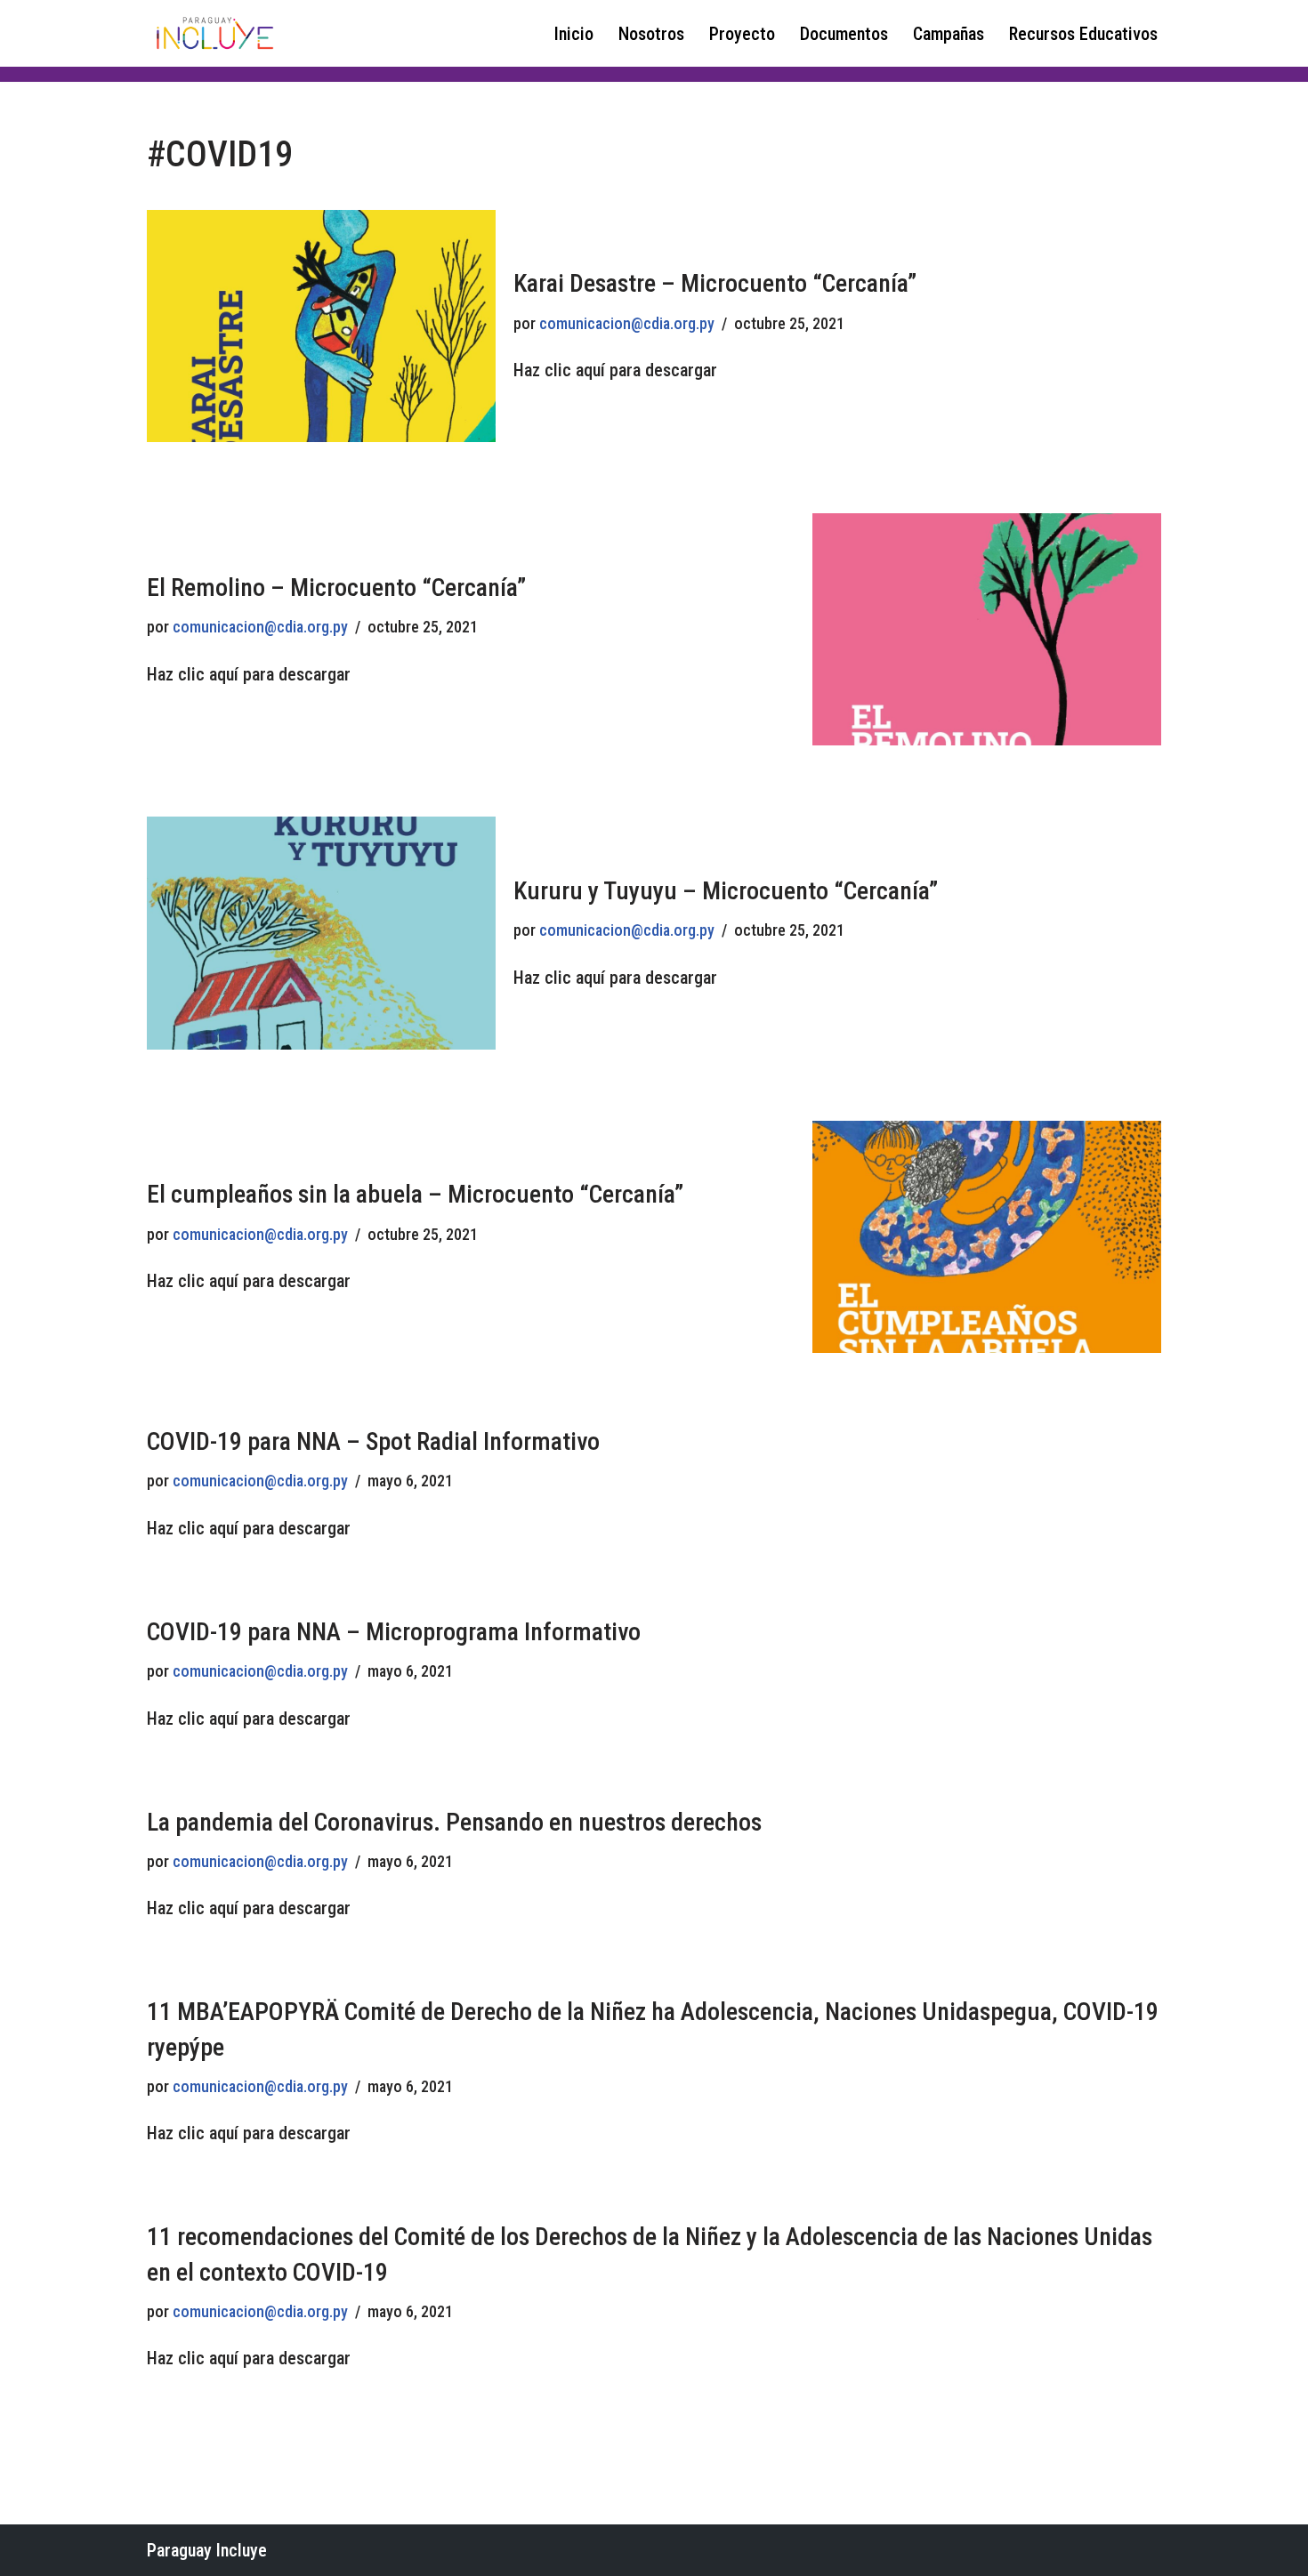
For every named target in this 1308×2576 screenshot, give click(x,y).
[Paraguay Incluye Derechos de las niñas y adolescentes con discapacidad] (214, 33)
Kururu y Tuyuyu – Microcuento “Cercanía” (726, 891)
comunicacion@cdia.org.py (627, 323)
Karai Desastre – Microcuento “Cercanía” (715, 283)
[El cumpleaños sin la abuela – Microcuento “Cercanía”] (987, 1237)
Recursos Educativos (1083, 34)
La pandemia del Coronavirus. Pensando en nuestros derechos (454, 1822)
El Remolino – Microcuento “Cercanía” (336, 588)
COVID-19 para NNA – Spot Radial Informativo (373, 1441)
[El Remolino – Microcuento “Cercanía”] (987, 629)
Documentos (844, 34)
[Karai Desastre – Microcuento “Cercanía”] (321, 326)
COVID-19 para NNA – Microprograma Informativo (394, 1632)
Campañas (949, 34)
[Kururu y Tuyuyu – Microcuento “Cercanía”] (321, 933)
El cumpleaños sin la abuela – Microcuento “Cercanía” (415, 1194)
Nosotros (651, 34)
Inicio (574, 34)
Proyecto (742, 34)
